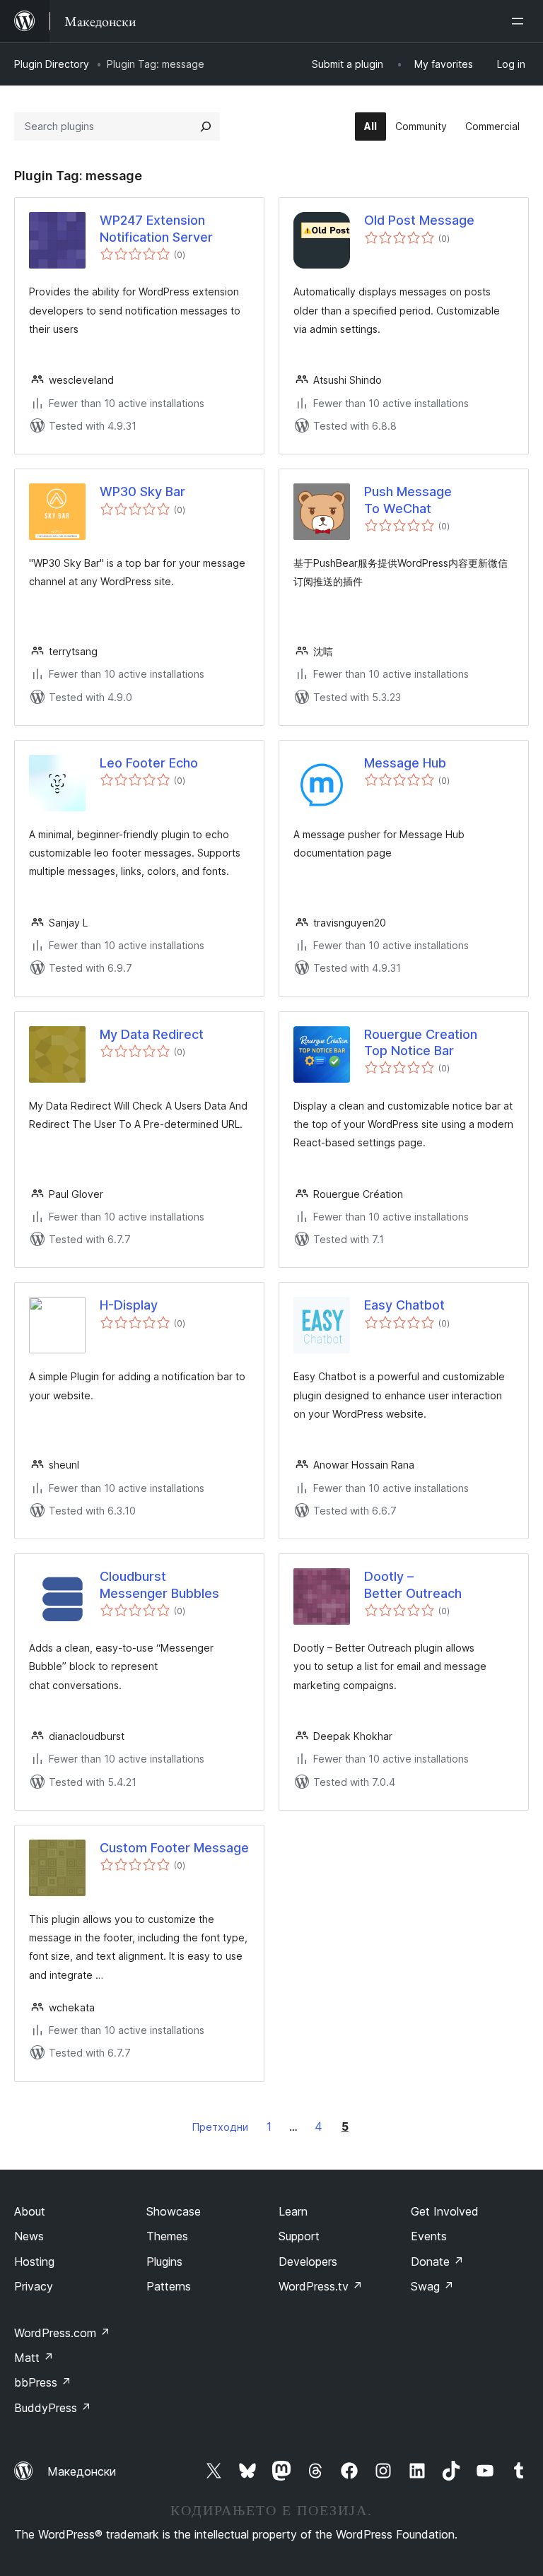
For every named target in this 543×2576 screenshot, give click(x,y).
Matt (34, 2358)
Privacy (34, 2286)
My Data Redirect (152, 1034)
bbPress (43, 2382)
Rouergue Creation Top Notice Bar (421, 1042)
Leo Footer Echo (149, 763)
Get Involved (445, 2211)
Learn (293, 2211)
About (30, 2211)
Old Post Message (419, 220)
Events (429, 2236)
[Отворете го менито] (520, 21)
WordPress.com (62, 2333)
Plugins (164, 2262)
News (29, 2236)
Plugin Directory (52, 64)
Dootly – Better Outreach (413, 1584)
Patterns (169, 2286)
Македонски (82, 2471)
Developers (308, 2262)
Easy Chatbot (404, 1305)
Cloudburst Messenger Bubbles (159, 1584)
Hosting (34, 2262)
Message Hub (405, 763)
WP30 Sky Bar (142, 492)
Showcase (174, 2211)
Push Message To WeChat (408, 500)
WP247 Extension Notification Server (156, 228)
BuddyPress (53, 2408)
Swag (432, 2286)
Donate (437, 2262)
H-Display (129, 1305)
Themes (167, 2236)
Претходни (220, 2127)
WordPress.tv (321, 2286)
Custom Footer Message (174, 1848)
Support (299, 2236)
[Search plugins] (206, 127)
